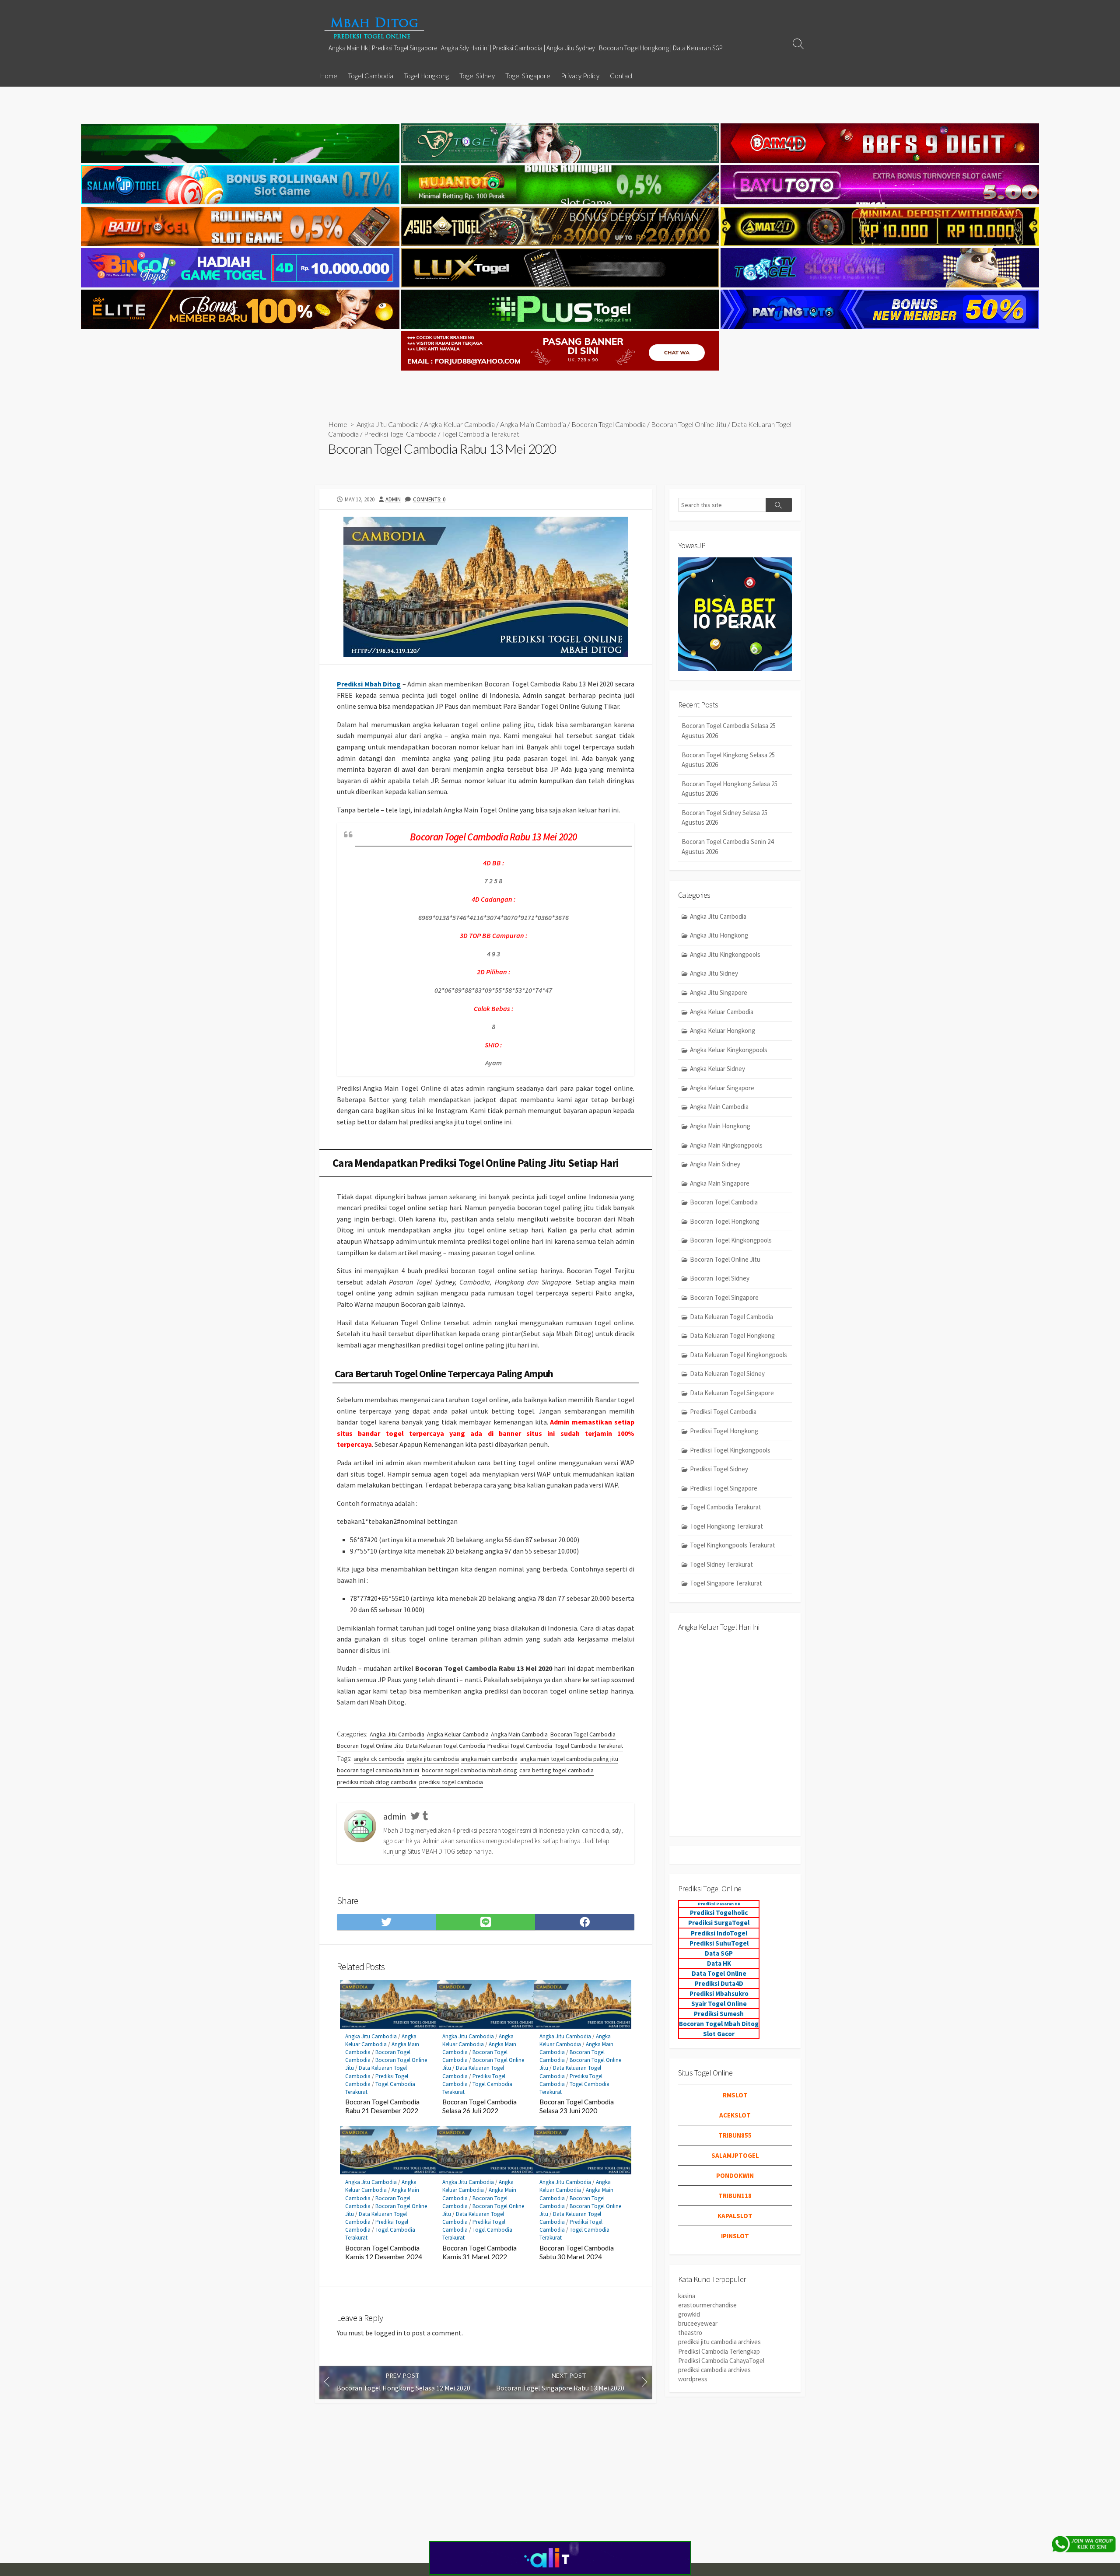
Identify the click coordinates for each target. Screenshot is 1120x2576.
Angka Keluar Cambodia (459, 424)
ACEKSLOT (735, 2115)
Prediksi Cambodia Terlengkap (719, 2351)
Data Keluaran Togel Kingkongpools (738, 1355)
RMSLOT (735, 2095)
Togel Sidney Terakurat (721, 1564)
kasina (687, 2296)
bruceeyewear (698, 2323)
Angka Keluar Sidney (717, 1069)
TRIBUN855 (735, 2135)
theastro (690, 2333)
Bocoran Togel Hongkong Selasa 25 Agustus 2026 (730, 789)
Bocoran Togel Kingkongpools (731, 1240)
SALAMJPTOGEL (735, 2155)
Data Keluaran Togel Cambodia (446, 1746)
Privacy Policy (580, 76)
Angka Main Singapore (720, 1183)
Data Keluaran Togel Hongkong (732, 1335)
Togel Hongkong (426, 76)
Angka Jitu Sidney (714, 973)
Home (329, 76)
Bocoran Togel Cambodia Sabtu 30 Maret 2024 (577, 2252)
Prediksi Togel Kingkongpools (730, 1450)
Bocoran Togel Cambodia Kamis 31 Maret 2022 (479, 2252)
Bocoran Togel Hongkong (725, 1221)
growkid (689, 2314)
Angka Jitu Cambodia (388, 424)
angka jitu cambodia (433, 1759)
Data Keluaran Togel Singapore (732, 1393)
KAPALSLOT (735, 2216)
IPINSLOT (735, 2236)
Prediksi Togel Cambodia (400, 434)
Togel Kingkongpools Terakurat (733, 1545)
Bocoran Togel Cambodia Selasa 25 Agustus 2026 (729, 731)
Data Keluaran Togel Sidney (727, 1374)
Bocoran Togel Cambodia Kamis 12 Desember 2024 (384, 2252)
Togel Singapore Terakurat (726, 1583)
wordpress (693, 2379)
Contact (621, 76)
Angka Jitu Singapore (719, 992)
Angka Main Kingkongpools (726, 1145)
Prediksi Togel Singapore (724, 1488)
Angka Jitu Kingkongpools (725, 954)
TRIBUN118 (735, 2196)
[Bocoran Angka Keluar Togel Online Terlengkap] (374, 28)
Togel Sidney (477, 76)
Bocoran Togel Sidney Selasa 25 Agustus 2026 (724, 818)
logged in (388, 2333)
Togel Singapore (528, 76)
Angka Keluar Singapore (722, 1088)
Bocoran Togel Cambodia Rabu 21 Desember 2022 (382, 2106)
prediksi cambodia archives (714, 2370)
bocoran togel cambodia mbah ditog (469, 1770)
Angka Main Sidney (715, 1164)
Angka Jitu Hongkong (719, 935)
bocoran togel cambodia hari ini (378, 1770)
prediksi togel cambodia (451, 1782)
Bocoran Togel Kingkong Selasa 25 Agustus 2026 (728, 760)
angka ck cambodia (379, 1759)
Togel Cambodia (371, 76)
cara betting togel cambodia (556, 1770)
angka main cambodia (489, 1759)
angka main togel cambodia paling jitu (569, 1759)
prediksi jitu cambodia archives (719, 2342)
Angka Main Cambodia (533, 424)
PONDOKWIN (735, 2175)
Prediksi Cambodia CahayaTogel (721, 2361)
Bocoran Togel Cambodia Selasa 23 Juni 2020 (577, 2106)
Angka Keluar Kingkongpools (729, 1050)
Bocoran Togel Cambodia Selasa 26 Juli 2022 (479, 2106)
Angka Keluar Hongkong (723, 1031)
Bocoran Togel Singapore (724, 1297)
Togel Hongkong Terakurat (726, 1526)
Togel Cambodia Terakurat (481, 434)
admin (393, 499)
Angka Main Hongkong (720, 1126)
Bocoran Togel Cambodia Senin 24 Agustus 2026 (728, 847)
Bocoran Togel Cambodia (609, 424)
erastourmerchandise (707, 2305)
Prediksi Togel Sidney (719, 1469)
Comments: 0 (429, 499)
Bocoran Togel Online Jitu (689, 424)
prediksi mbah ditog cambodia (377, 1782)
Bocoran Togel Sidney (720, 1278)
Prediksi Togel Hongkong (724, 1431)
